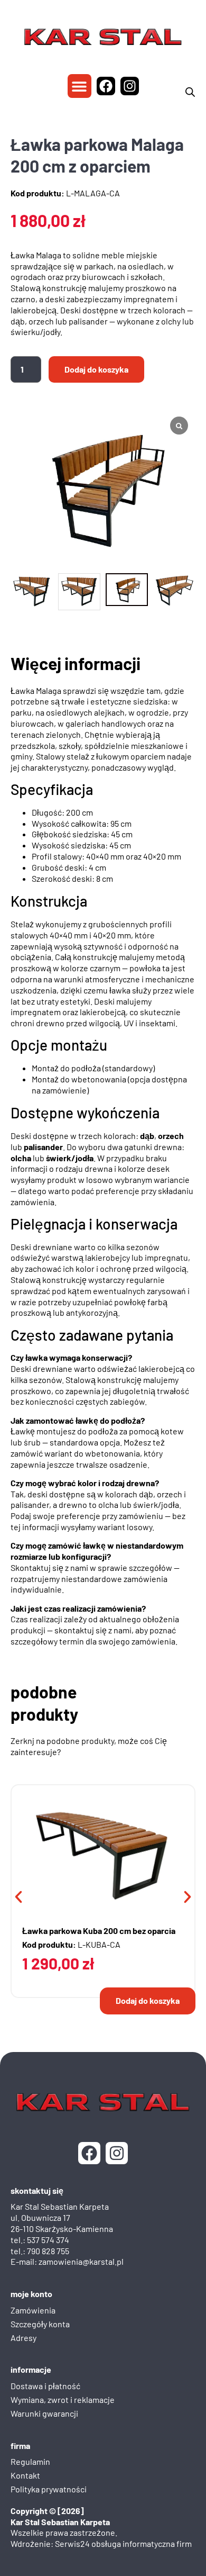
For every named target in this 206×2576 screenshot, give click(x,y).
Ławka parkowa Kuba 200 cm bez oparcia (99, 1931)
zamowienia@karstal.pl (81, 2261)
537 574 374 (48, 2239)
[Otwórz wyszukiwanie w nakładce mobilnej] (190, 92)
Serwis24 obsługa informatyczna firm (123, 2543)
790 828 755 (48, 2250)
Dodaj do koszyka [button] (148, 2000)
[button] (79, 86)
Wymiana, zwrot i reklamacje (63, 2399)
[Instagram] (130, 86)
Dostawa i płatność (45, 2386)
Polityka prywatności (49, 2489)
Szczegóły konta (40, 2323)
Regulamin (30, 2461)
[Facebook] (106, 86)
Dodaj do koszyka (96, 369)
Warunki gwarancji (44, 2413)
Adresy (24, 2337)
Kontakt (25, 2475)
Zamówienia (33, 2310)
